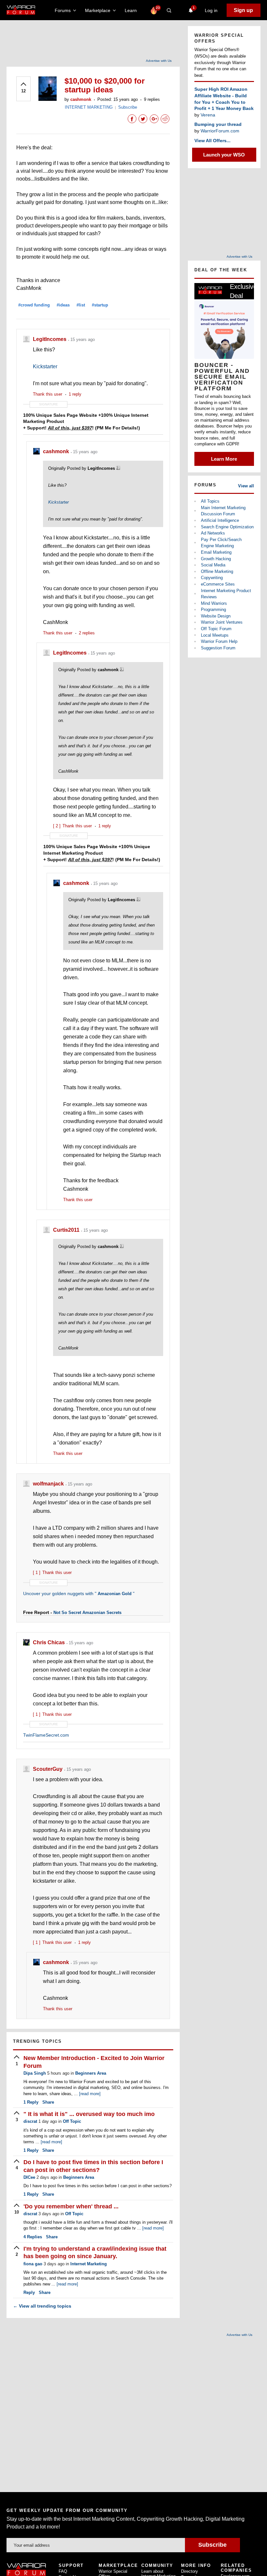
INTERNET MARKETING (89, 107)
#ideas (63, 305)
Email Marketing (216, 552)
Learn (133, 10)
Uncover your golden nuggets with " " (79, 1593)
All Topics (210, 501)
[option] (224, 374)
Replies (33, 2237)
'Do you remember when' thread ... (71, 2206)
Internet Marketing (89, 2264)
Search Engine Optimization (227, 527)
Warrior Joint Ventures (222, 622)
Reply (31, 2102)
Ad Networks (213, 533)
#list (81, 305)
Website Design (216, 616)
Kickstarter (45, 366)
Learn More (224, 459)
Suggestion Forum (218, 648)
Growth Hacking (216, 559)
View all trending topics (42, 2306)
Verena (208, 115)
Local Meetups (215, 635)
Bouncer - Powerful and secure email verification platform (222, 377)
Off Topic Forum (216, 629)
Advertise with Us (159, 61)
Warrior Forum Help (219, 641)
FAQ (63, 2571)
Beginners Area (91, 2073)
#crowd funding (34, 305)
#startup (100, 305)
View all (246, 486)
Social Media (213, 565)
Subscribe (128, 107)
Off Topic (72, 2121)
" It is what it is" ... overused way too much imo (89, 2114)
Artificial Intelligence (220, 520)
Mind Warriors (214, 603)
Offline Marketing (217, 571)
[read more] (90, 2094)
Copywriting (212, 578)
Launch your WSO (224, 155)
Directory (190, 2571)
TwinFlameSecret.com (46, 1735)
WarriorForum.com (220, 131)
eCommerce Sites (218, 584)
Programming (213, 610)
